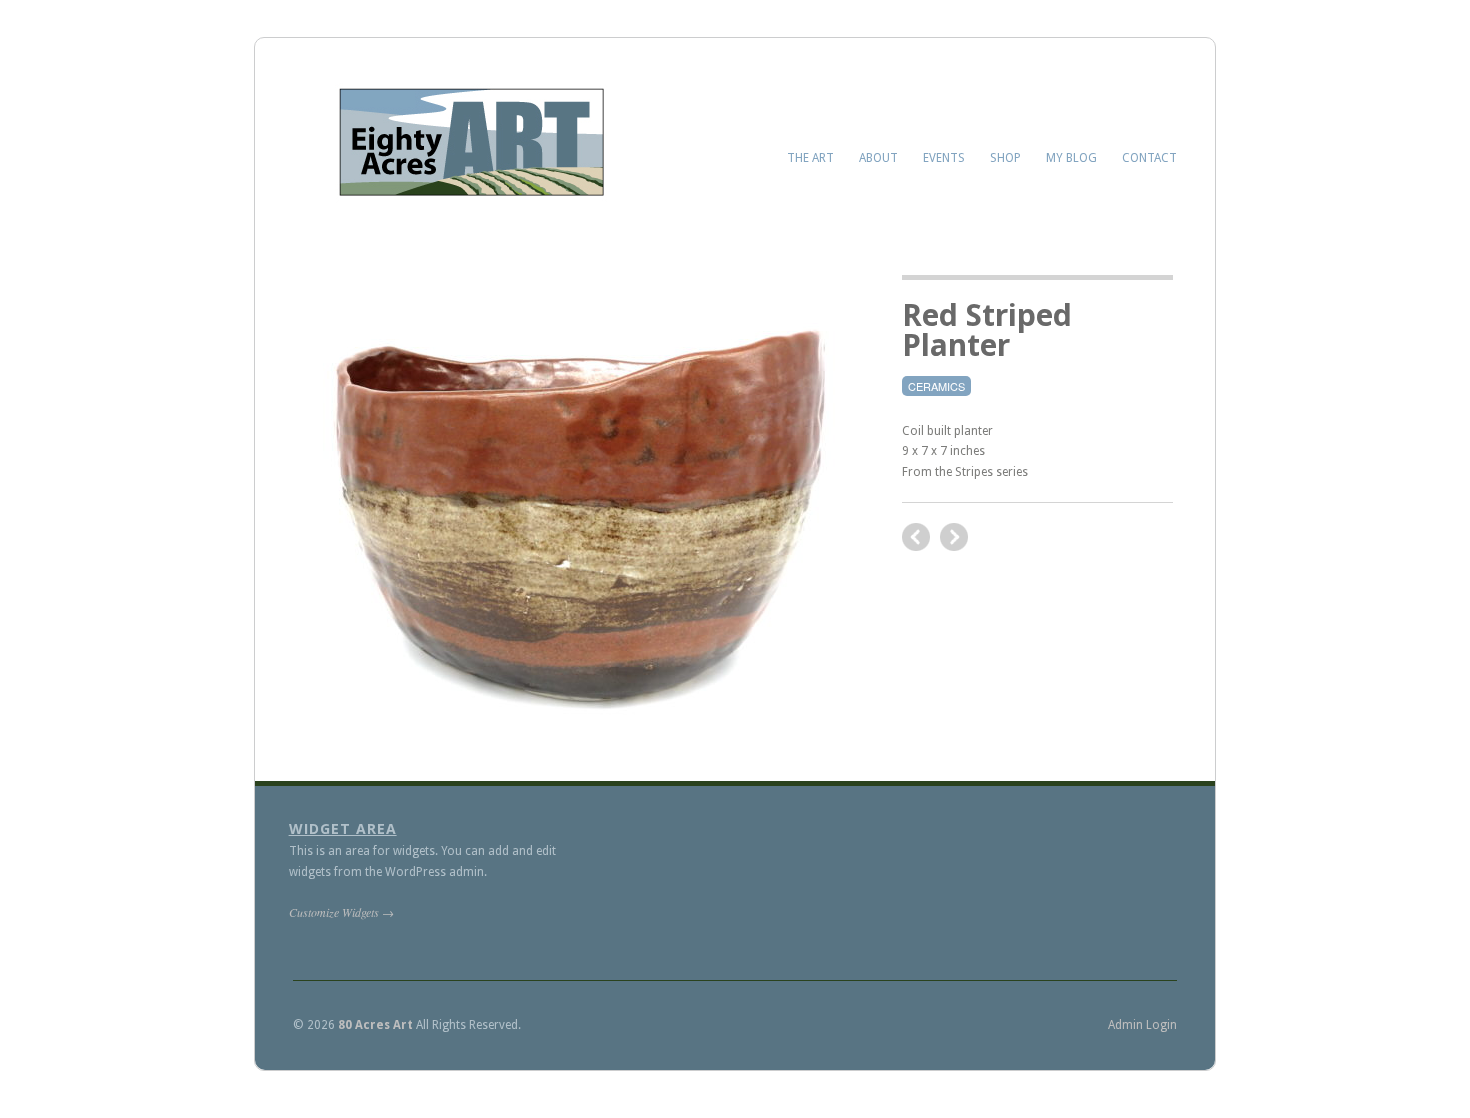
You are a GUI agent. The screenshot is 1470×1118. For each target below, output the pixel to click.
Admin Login (1142, 1025)
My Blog (1071, 158)
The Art (810, 158)
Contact (1149, 158)
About (878, 158)
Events (944, 158)
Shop (1005, 158)
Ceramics (936, 386)
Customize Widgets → (341, 912)
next (916, 537)
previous (954, 537)
